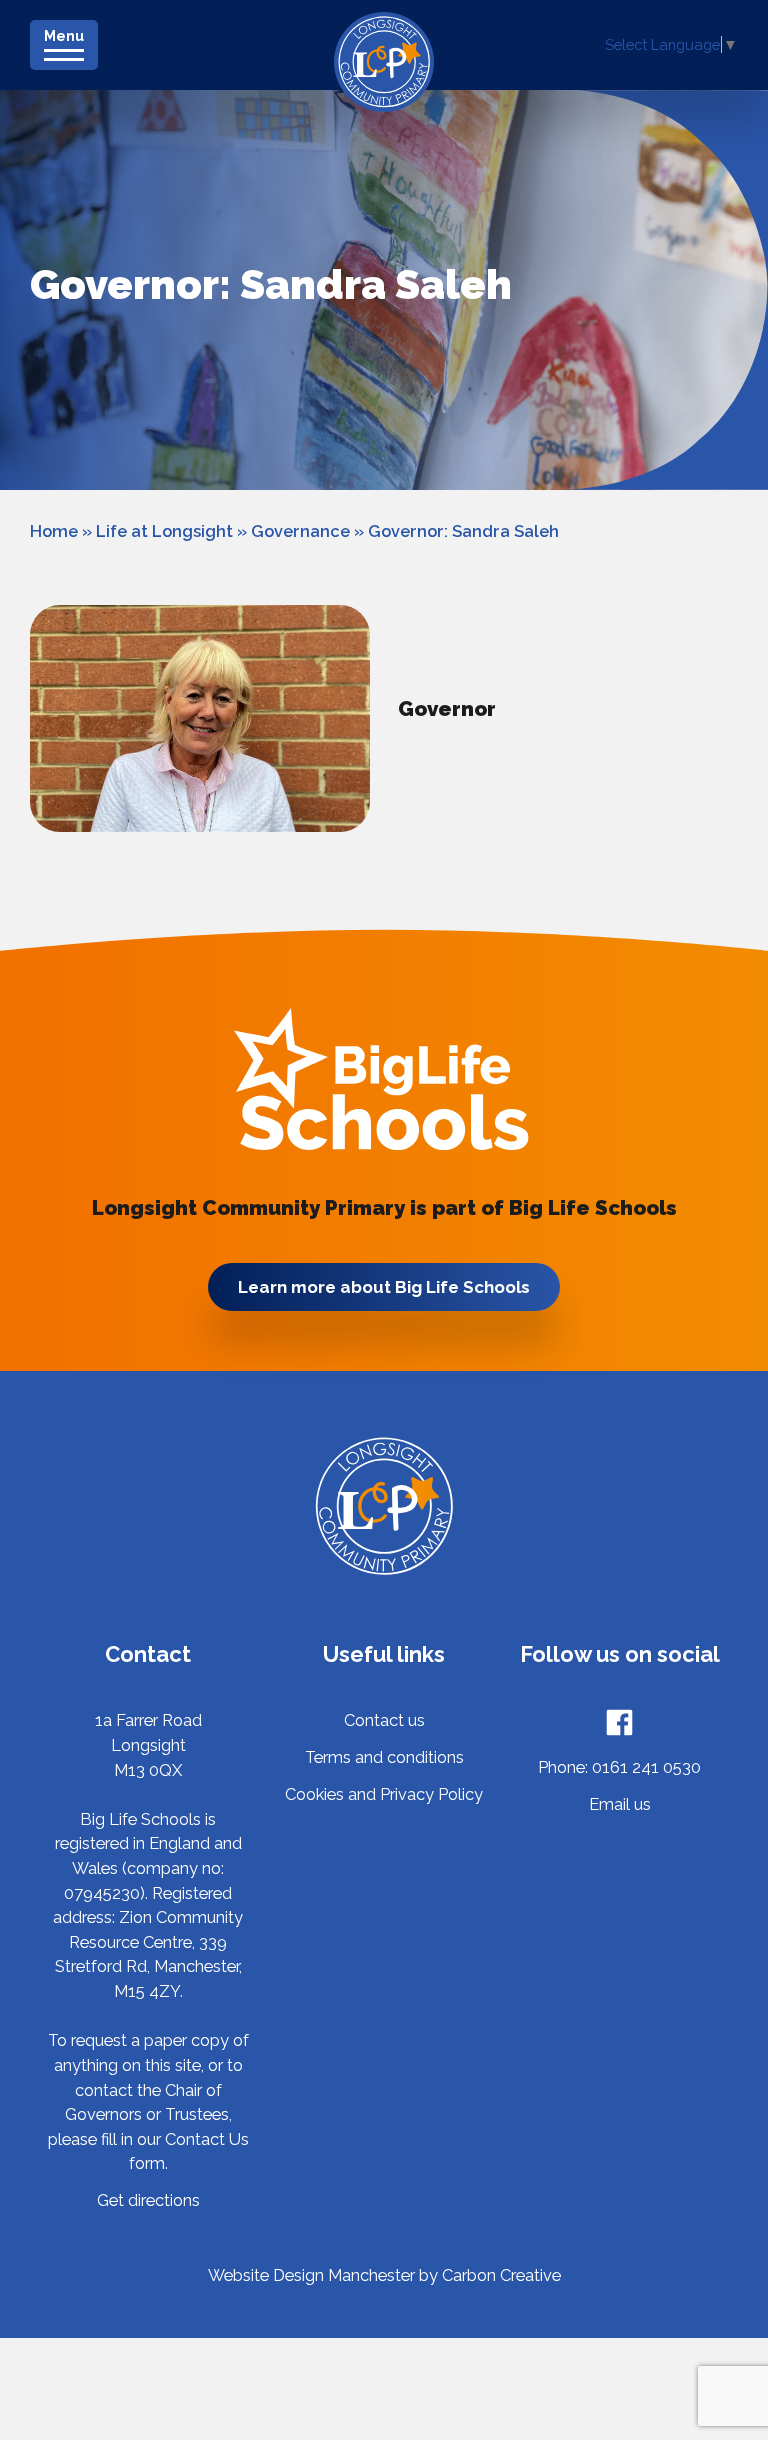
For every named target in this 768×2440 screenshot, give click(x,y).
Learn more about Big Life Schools (384, 1287)
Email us (620, 1804)
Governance (300, 531)
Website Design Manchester (311, 2275)
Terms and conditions (384, 1757)
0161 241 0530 (646, 1767)
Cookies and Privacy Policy (384, 1794)
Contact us (384, 1720)
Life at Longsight (164, 531)
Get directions (148, 2200)
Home (54, 531)
